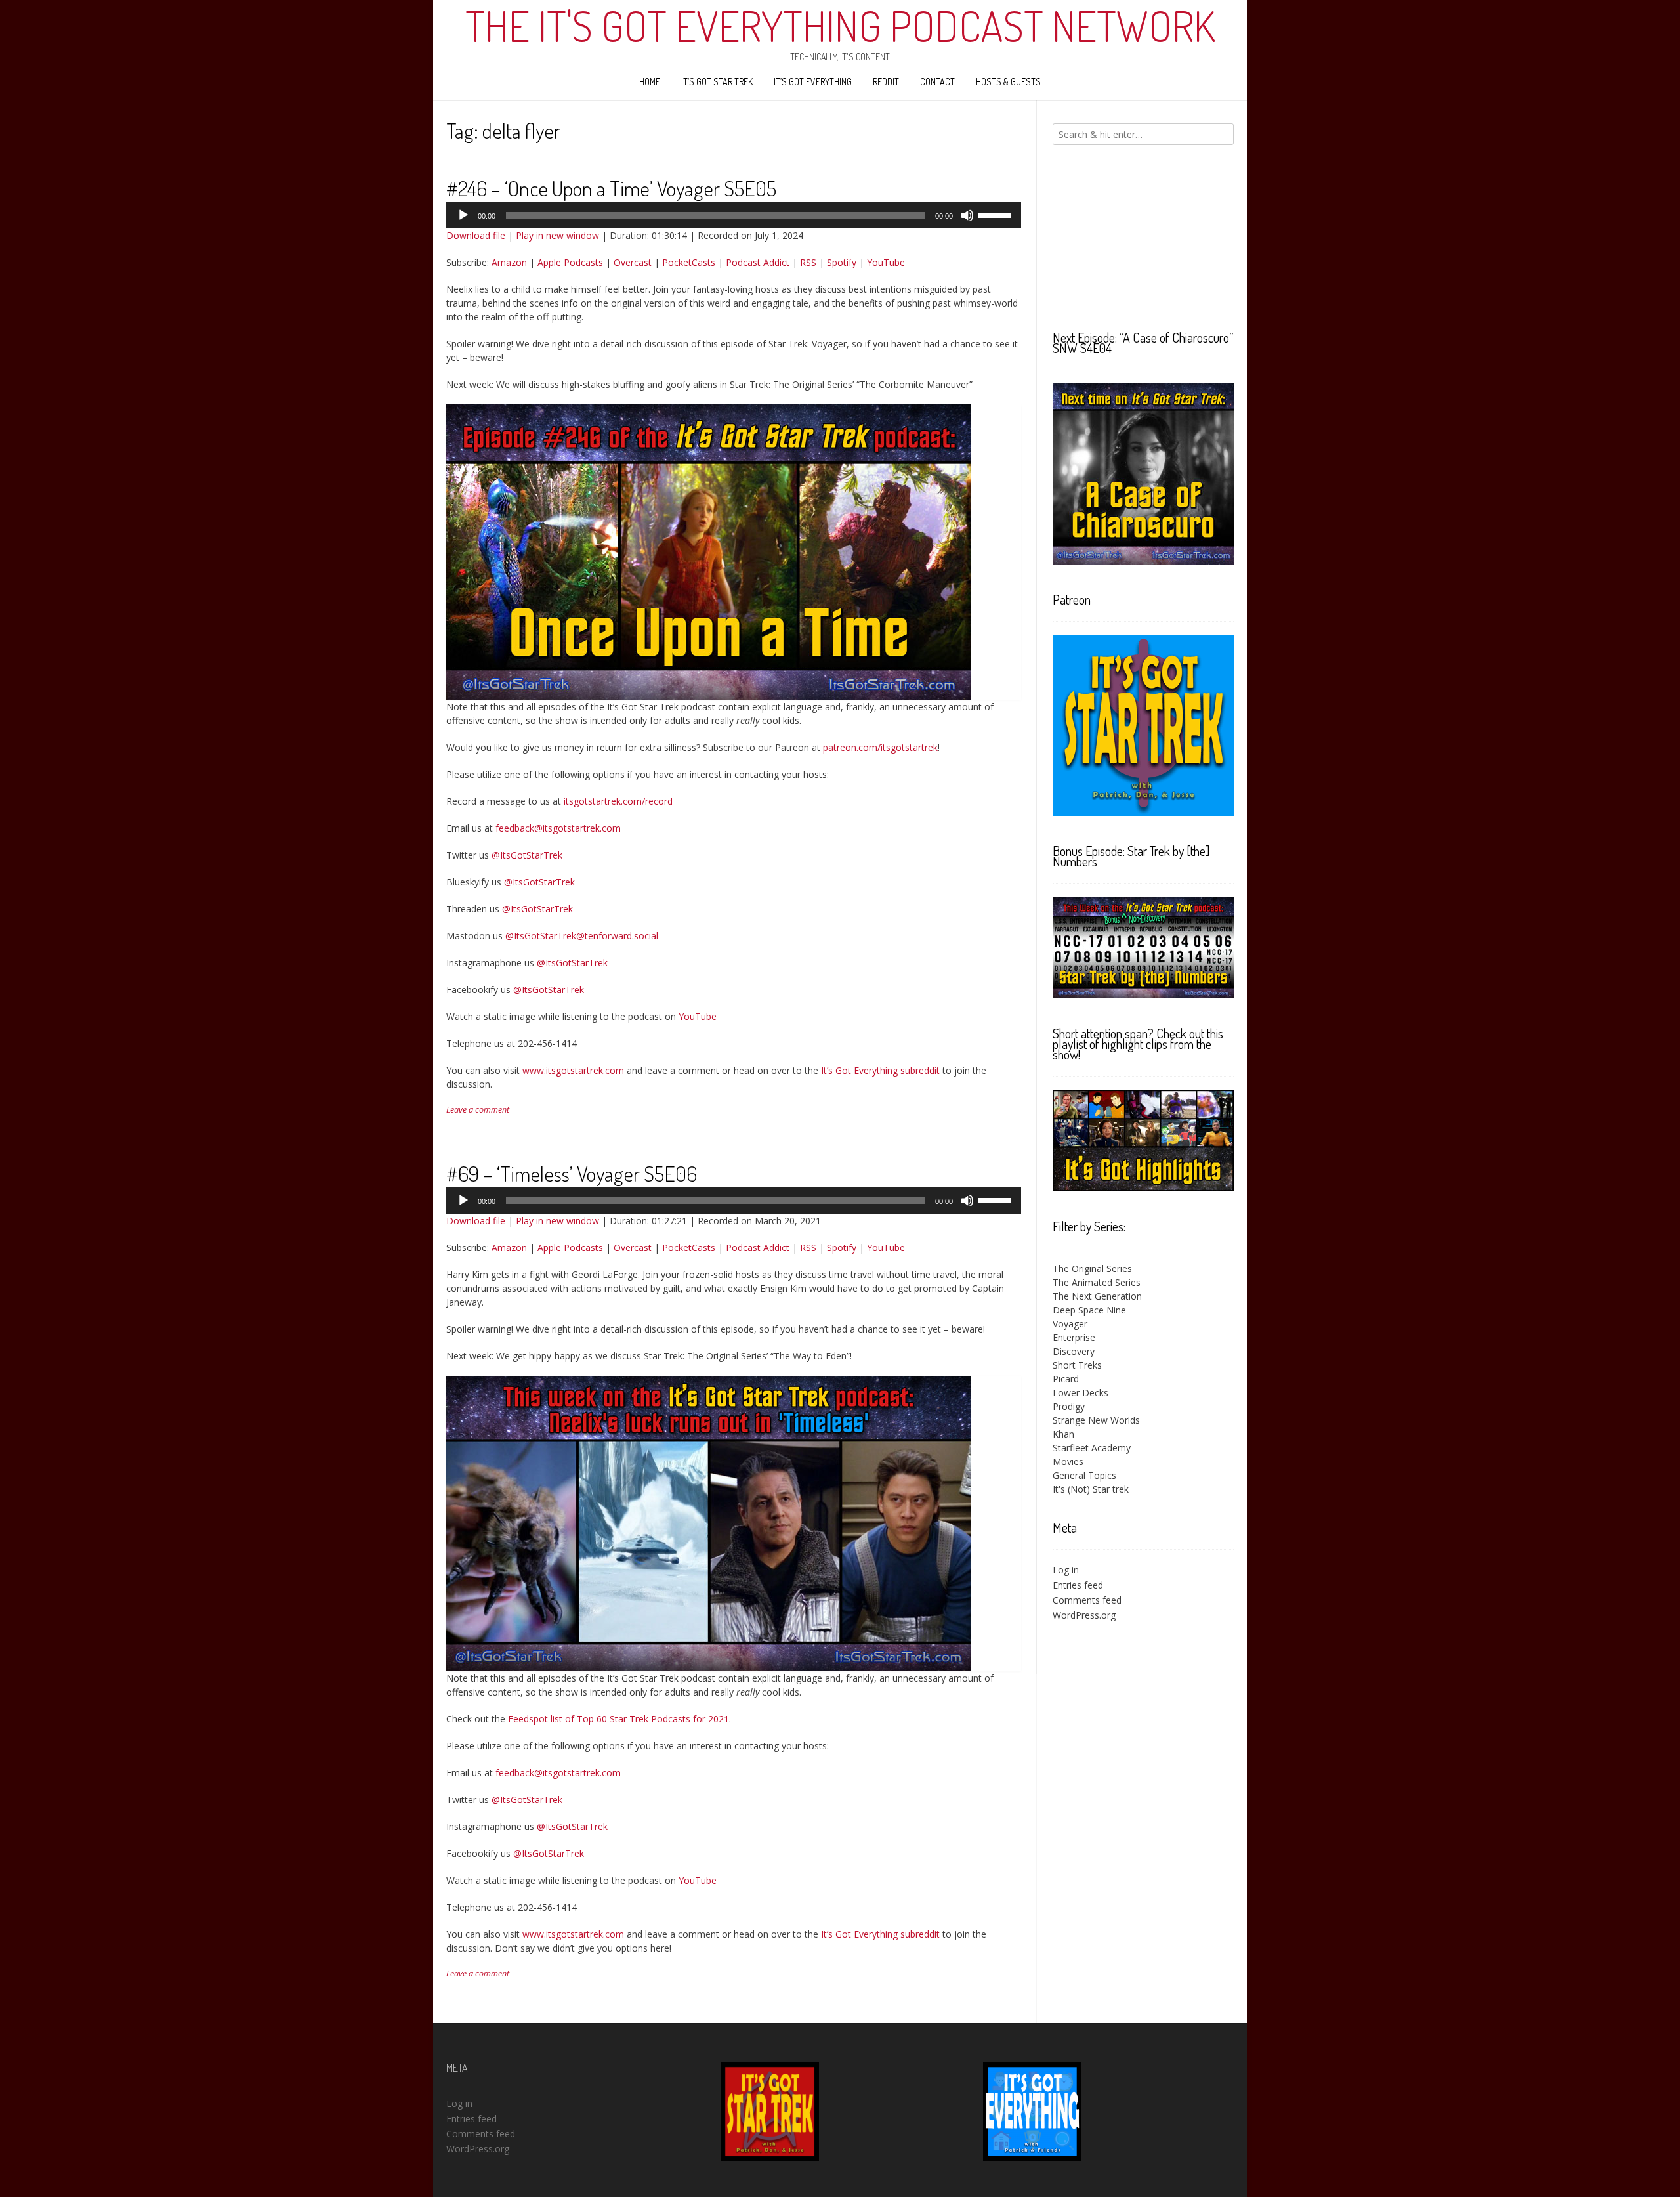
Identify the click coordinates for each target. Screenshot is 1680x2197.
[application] (734, 215)
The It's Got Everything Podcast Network (840, 26)
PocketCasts (689, 262)
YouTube (886, 262)
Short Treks (1077, 1365)
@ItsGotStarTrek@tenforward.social (582, 936)
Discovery (1074, 1351)
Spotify (842, 262)
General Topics (1084, 1475)
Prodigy (1069, 1406)
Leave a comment (478, 1110)
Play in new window (557, 235)
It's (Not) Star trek (1091, 1489)
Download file (476, 235)
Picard (1066, 1379)
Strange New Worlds (1096, 1420)
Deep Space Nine (1089, 1310)
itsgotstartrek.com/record (618, 801)
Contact (937, 82)
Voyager (1070, 1324)
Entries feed (1078, 1585)
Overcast (633, 262)
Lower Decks (1081, 1393)
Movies (1068, 1461)
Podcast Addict (758, 262)
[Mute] (967, 215)
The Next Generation (1097, 1296)
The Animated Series (1097, 1282)
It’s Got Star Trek (717, 82)
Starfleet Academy (1092, 1448)
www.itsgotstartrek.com (573, 1070)
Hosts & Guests (1008, 82)
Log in (1066, 1570)
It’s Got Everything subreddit (880, 1070)
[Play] (463, 215)
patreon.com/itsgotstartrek (880, 747)
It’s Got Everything (813, 82)
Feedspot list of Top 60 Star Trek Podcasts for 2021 (619, 1719)
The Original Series (1092, 1269)
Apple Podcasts (570, 262)
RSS (808, 262)
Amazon (509, 262)
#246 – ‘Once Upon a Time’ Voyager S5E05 (611, 188)
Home (650, 82)
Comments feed (1087, 1600)
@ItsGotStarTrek (527, 855)
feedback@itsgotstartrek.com (558, 828)
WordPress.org (1084, 1615)
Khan (1063, 1434)
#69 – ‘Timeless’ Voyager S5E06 (572, 1173)
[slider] (996, 214)
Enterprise (1074, 1337)
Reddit (886, 82)
